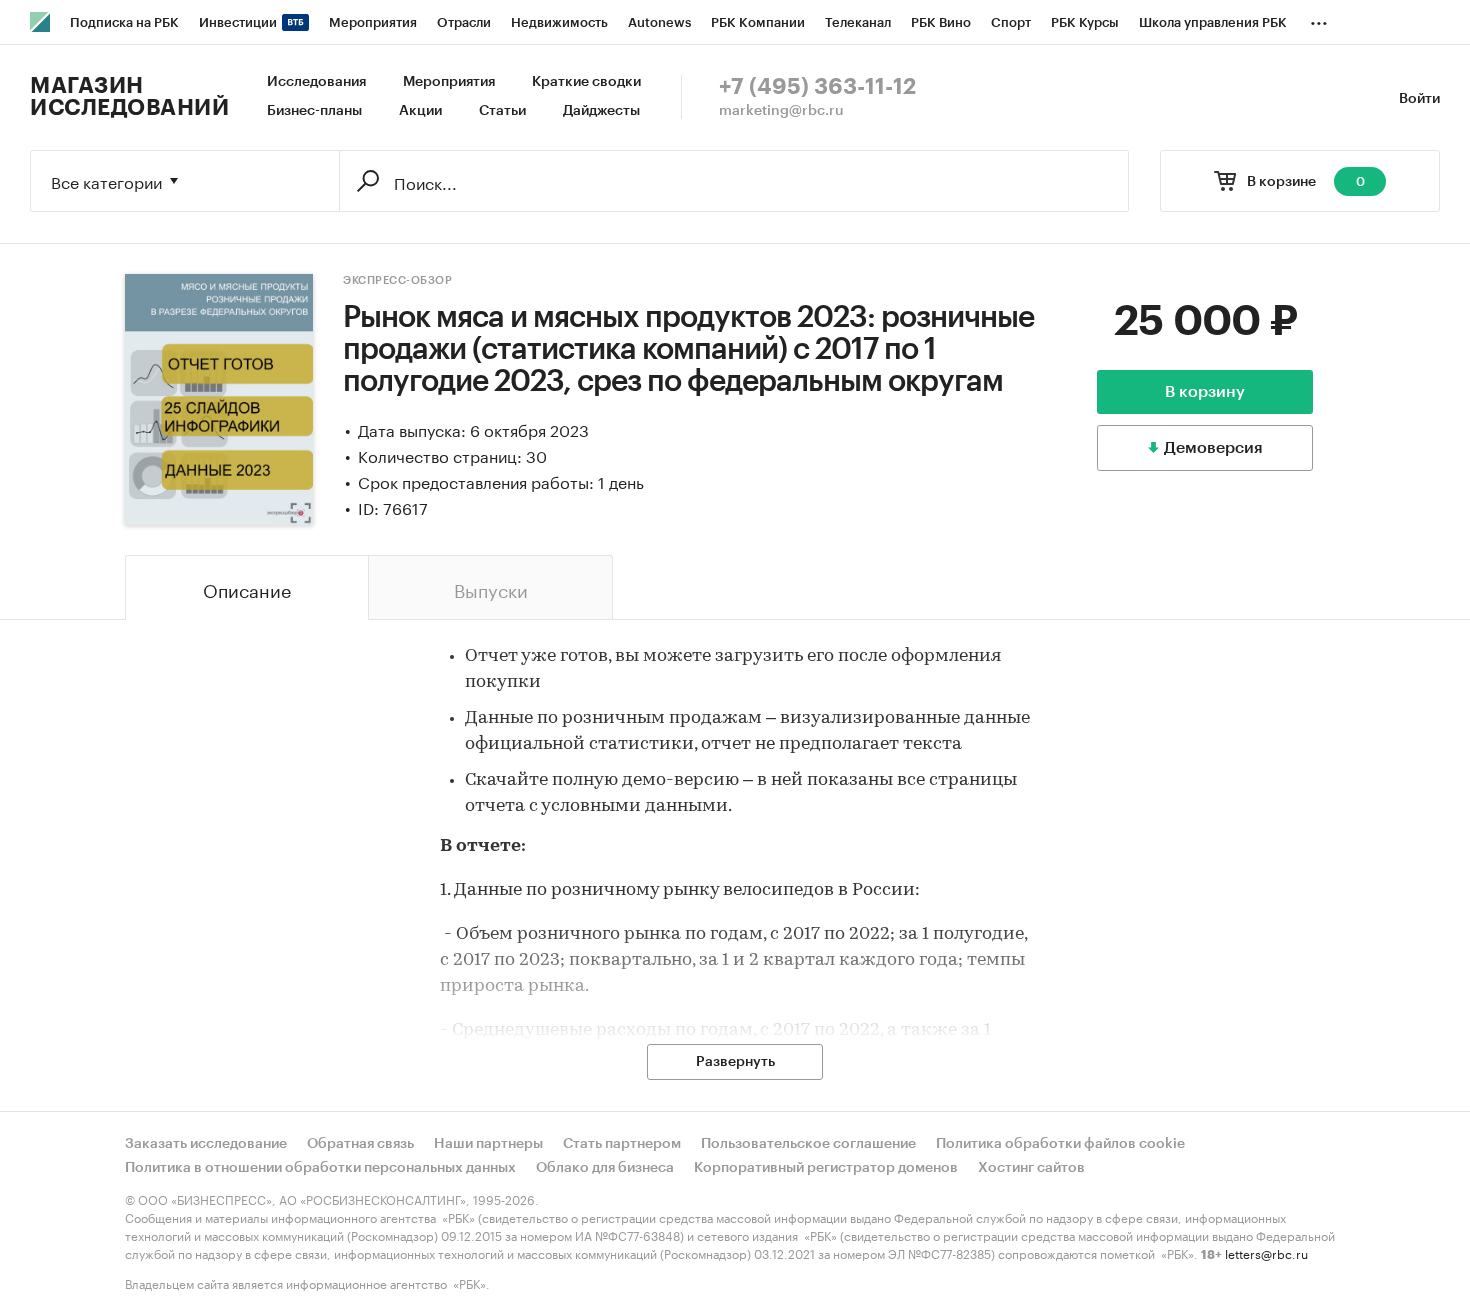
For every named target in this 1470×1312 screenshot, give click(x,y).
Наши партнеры (488, 1144)
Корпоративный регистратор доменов (826, 1168)
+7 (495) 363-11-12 (817, 87)
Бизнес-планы (314, 111)
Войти (1419, 99)
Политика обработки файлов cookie (1060, 1144)
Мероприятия (449, 82)
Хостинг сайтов (1031, 1168)
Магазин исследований (129, 97)
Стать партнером (622, 1144)
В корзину (1205, 392)
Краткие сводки (586, 82)
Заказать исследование (206, 1144)
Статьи (502, 111)
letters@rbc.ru (1266, 1252)
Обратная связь (360, 1144)
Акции (420, 111)
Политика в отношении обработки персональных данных (320, 1168)
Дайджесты (601, 111)
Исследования (316, 82)
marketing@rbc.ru (781, 111)
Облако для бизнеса (605, 1168)
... (1319, 19)
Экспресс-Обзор (397, 280)
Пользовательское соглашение (808, 1144)
